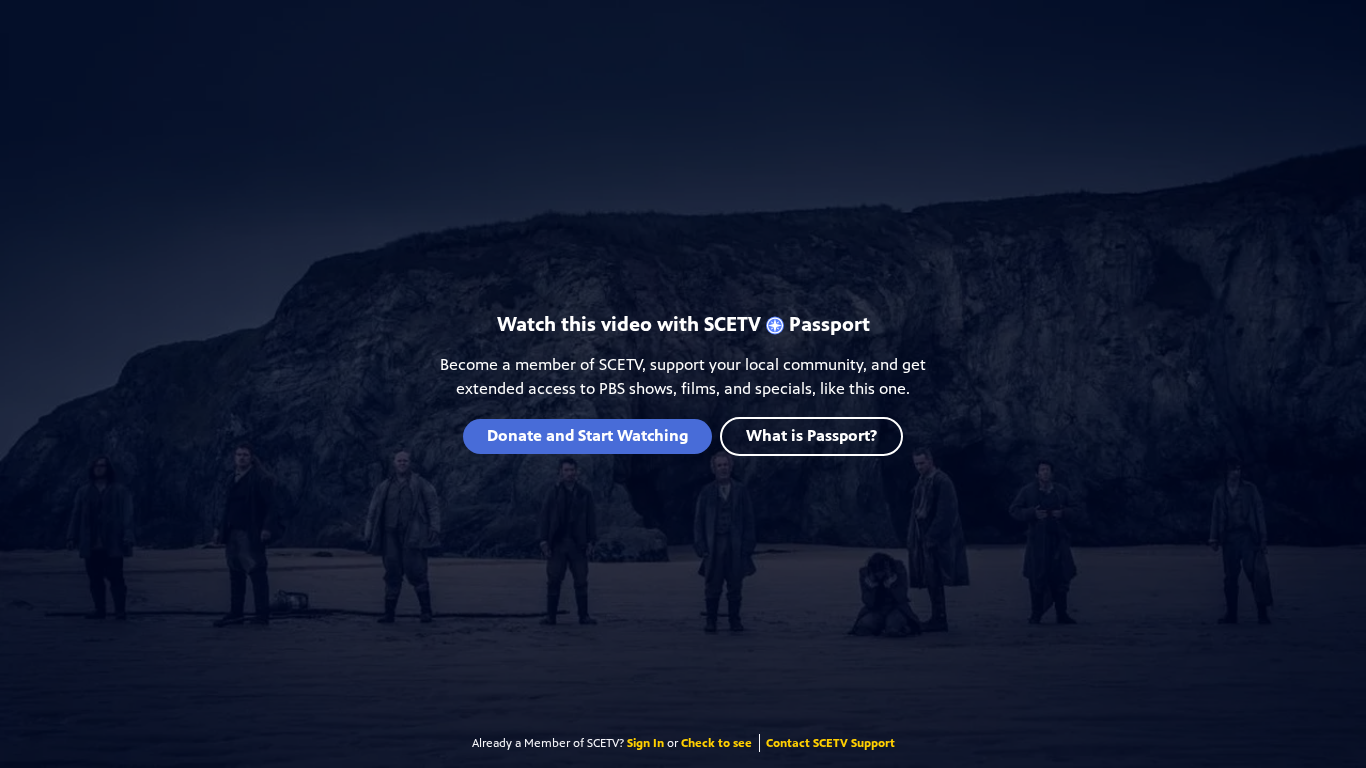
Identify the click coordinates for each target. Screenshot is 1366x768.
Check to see (716, 743)
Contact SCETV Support (830, 743)
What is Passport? (811, 435)
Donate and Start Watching (587, 435)
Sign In (645, 743)
